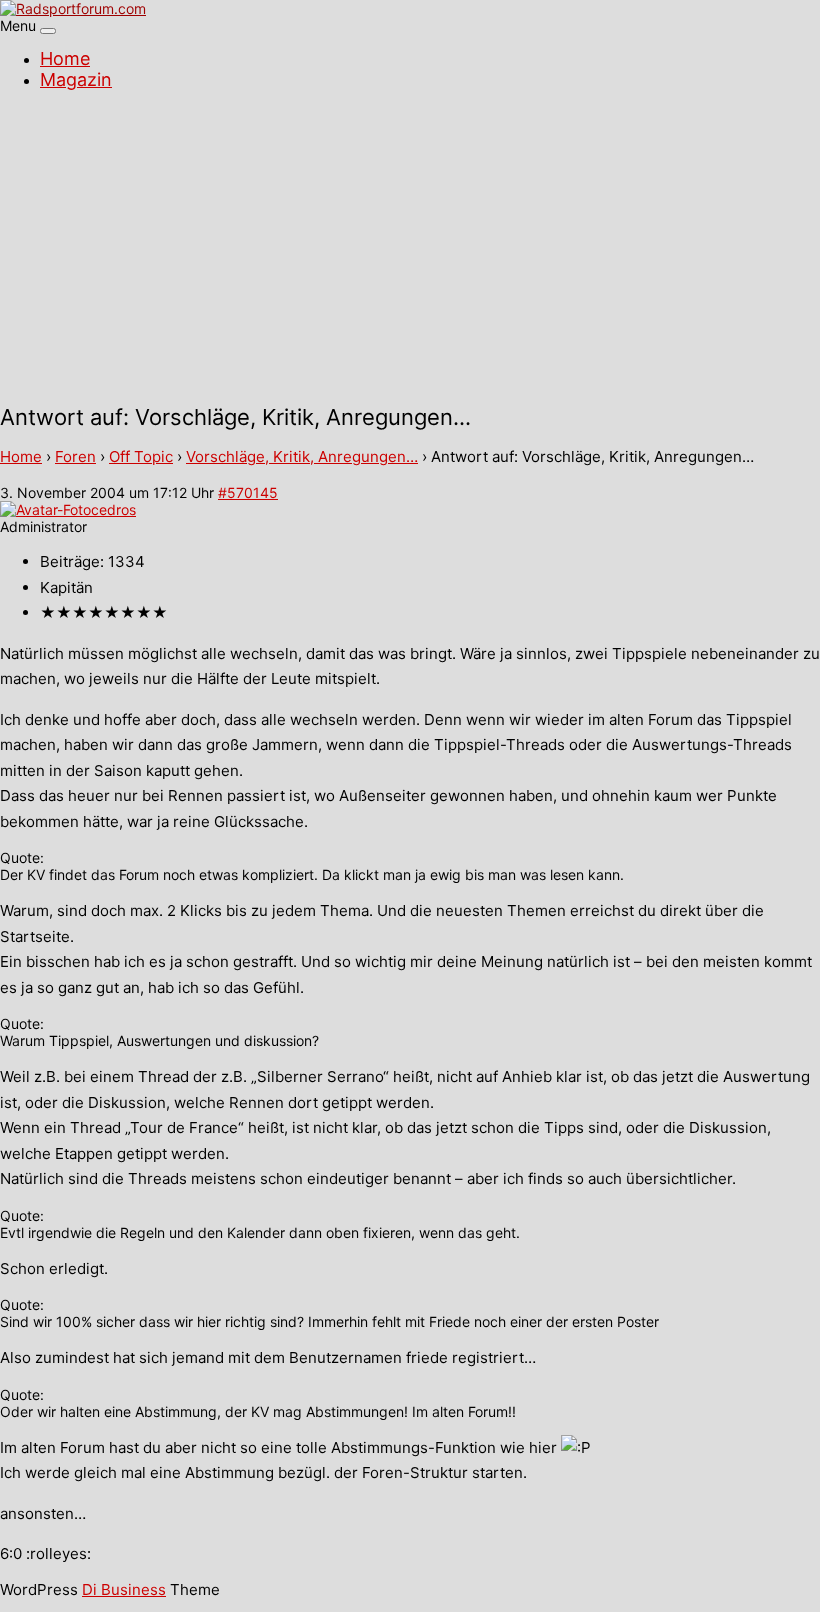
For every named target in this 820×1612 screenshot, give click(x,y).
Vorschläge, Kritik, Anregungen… (302, 456)
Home (65, 58)
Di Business (124, 1589)
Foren (75, 456)
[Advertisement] (410, 250)
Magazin (76, 79)
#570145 (248, 492)
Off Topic (141, 456)
